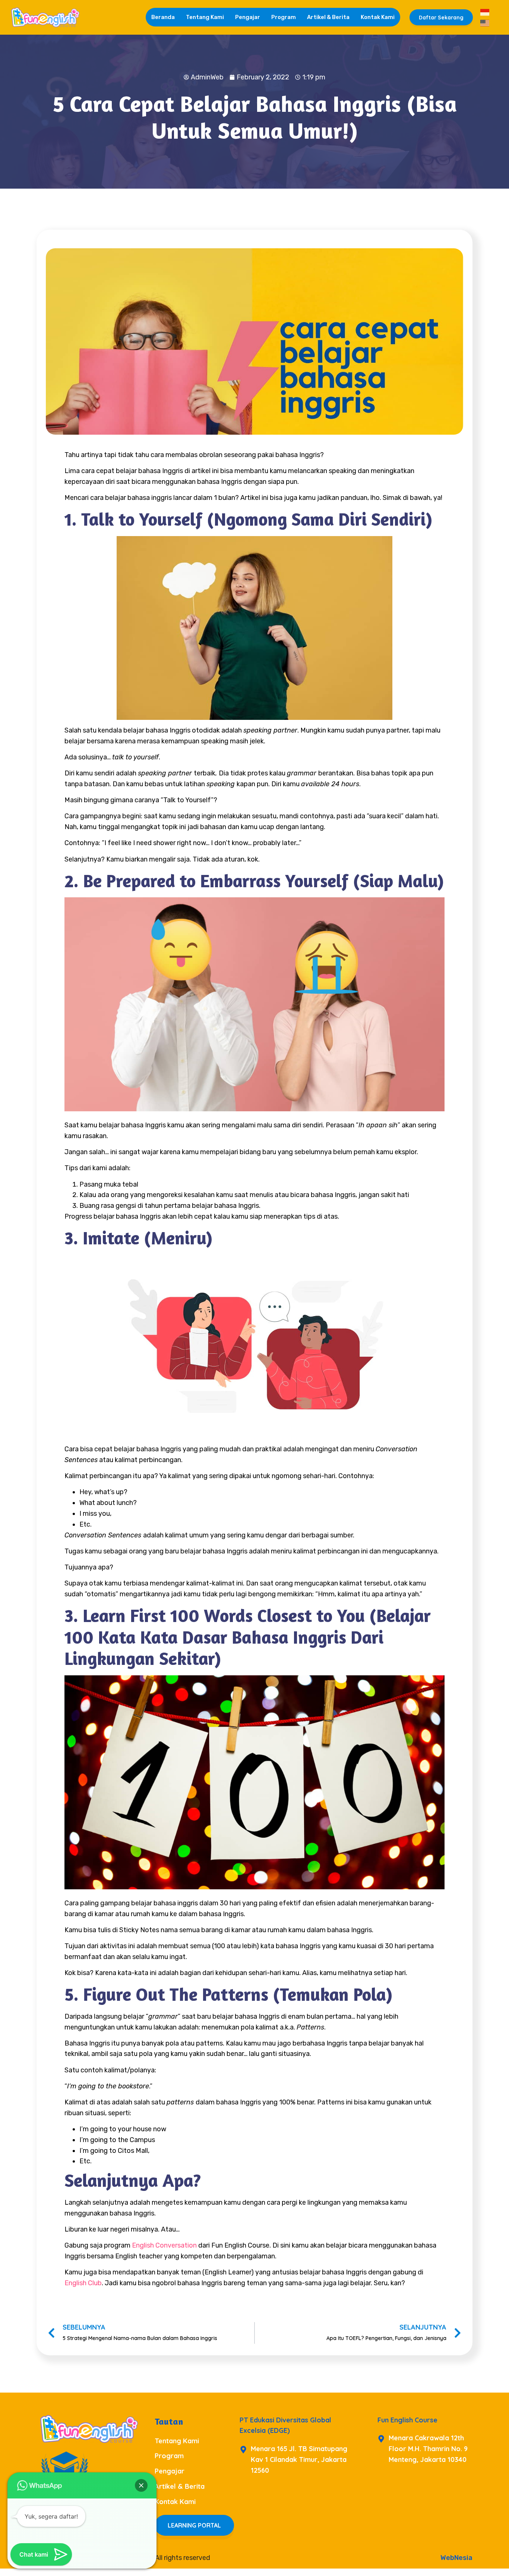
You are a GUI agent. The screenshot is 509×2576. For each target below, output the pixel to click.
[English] (485, 22)
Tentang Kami (205, 17)
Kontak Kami (378, 17)
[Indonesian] (485, 12)
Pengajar (248, 17)
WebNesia (456, 2558)
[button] (141, 2485)
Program (284, 17)
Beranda (163, 17)
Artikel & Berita (328, 17)
